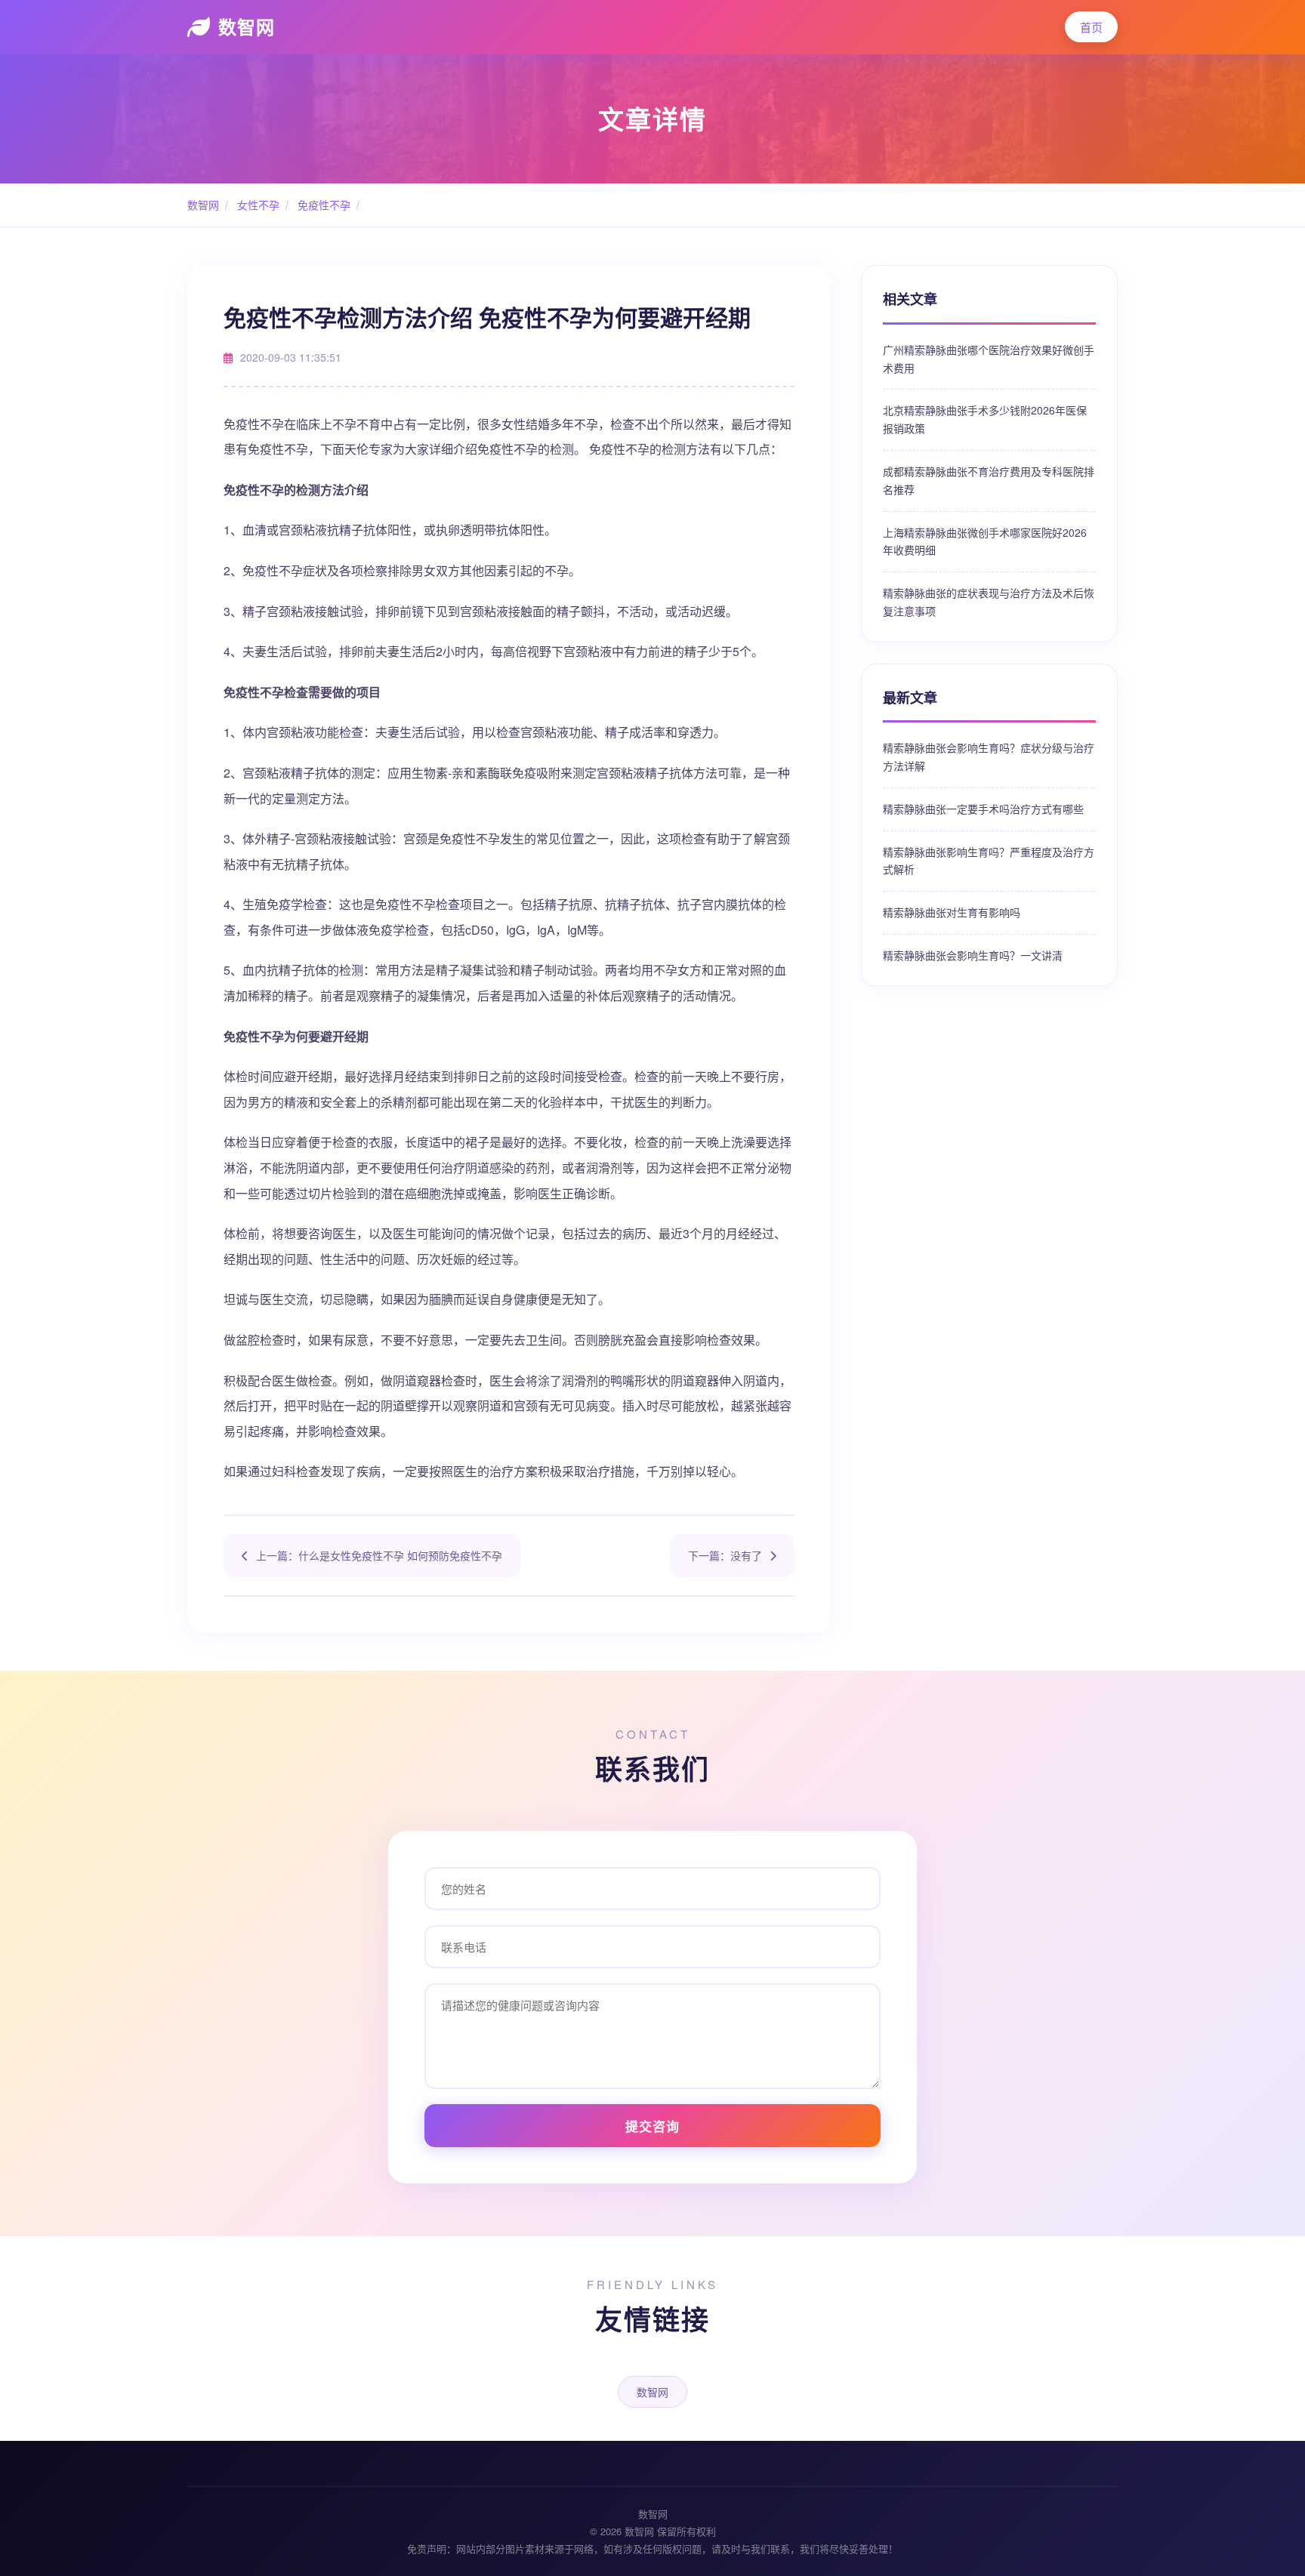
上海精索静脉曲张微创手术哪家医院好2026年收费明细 (985, 541)
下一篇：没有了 (725, 1555)
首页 (1091, 27)
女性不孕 (257, 205)
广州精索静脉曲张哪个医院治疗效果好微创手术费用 (989, 359)
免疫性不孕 (322, 205)
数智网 (247, 26)
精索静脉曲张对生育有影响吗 (952, 912)
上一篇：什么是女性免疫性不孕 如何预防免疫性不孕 (379, 1555)
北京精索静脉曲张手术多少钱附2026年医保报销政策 (985, 419)
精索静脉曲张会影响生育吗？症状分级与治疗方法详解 (989, 756)
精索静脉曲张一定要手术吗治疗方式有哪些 (983, 809)
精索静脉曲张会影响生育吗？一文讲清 (973, 955)
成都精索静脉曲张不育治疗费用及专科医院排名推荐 (989, 480)
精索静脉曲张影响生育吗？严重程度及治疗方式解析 (989, 861)
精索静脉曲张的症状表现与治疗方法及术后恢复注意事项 (989, 602)
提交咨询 (652, 2126)
